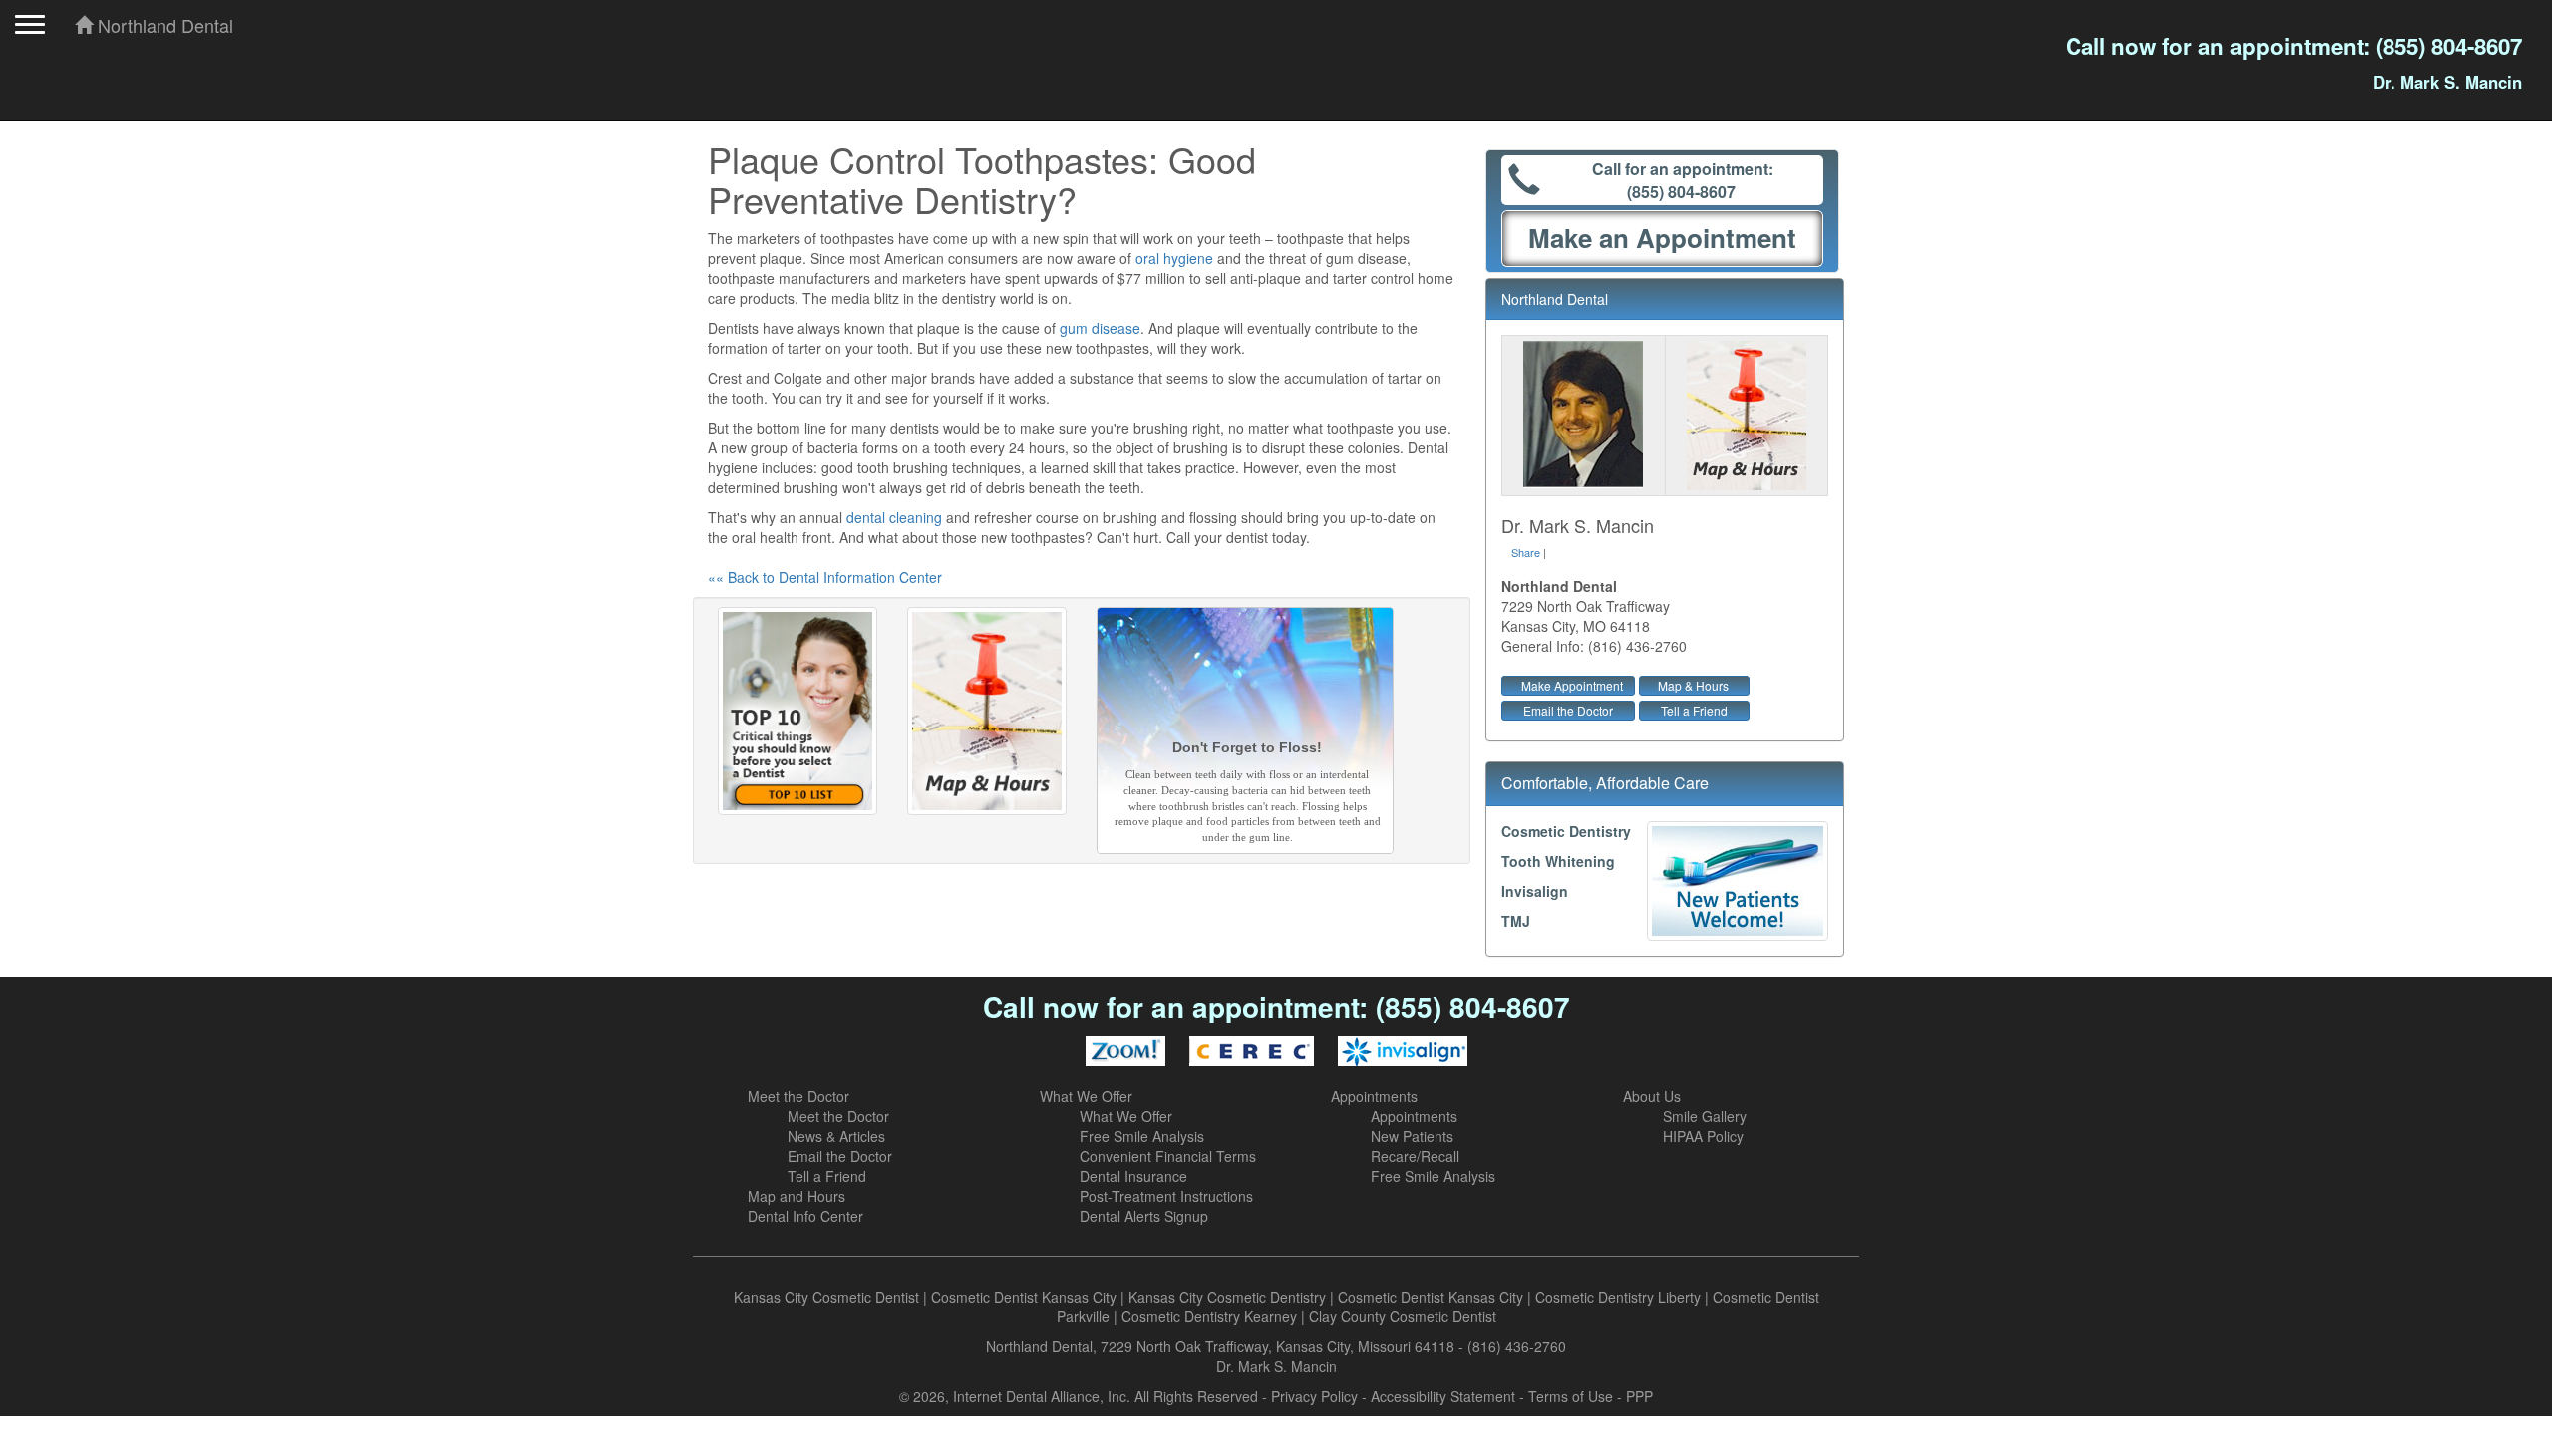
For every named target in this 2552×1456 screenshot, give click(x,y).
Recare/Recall (1415, 1156)
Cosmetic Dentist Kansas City (1024, 1297)
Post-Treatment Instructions (1166, 1196)
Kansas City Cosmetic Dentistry (1227, 1297)
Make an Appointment (1662, 238)
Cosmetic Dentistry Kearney (1209, 1316)
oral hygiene (1174, 258)
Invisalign (1535, 891)
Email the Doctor (1568, 710)
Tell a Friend (1694, 710)
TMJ (1516, 921)
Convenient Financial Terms (1168, 1156)
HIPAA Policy (1703, 1136)
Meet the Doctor (798, 1096)
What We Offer (1086, 1096)
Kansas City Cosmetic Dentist (826, 1297)
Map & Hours (1693, 685)
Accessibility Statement (1443, 1396)
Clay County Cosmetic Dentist (1403, 1316)
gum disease (1100, 328)
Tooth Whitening (1558, 861)
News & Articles (836, 1136)
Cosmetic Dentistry (1566, 831)
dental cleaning (894, 517)
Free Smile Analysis (1142, 1136)
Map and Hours (797, 1196)
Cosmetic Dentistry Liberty (1618, 1297)
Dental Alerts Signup (1144, 1216)
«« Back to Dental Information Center (825, 577)
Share (1526, 552)
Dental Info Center (805, 1216)
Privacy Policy (1314, 1396)
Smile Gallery (1705, 1116)
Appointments (1374, 1096)
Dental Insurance (1133, 1176)
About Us (1652, 1096)
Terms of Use (1571, 1396)
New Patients (1412, 1136)
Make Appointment (1572, 685)
